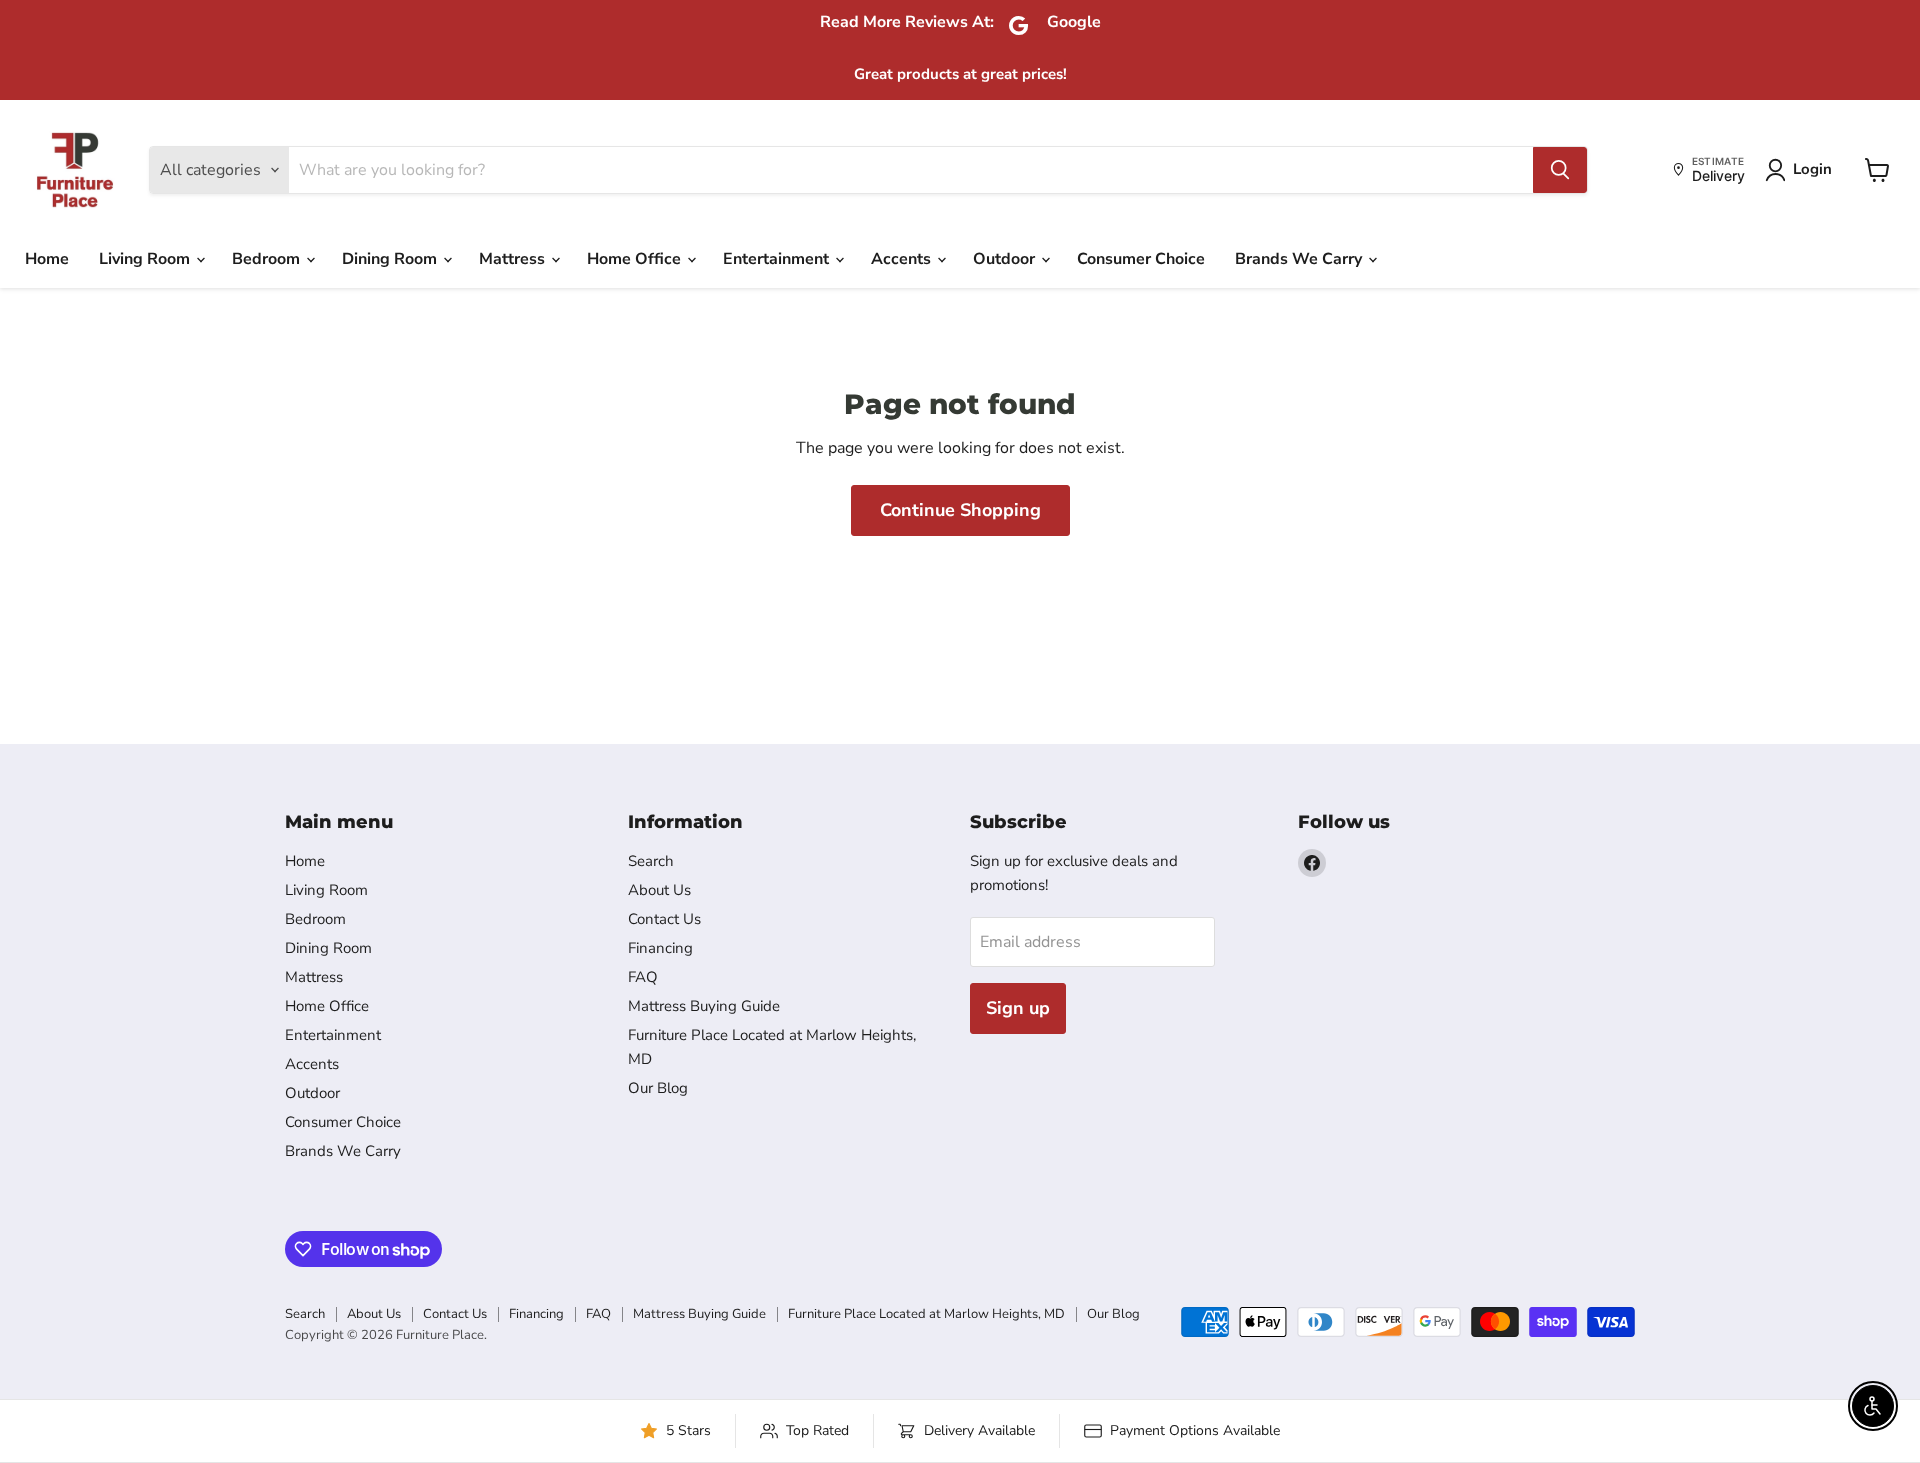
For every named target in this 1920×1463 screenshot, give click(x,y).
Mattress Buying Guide (704, 1006)
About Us (659, 890)
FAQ (643, 977)
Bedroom (268, 259)
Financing (660, 948)
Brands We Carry (1300, 259)
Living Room (146, 259)
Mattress (514, 259)
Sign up (1018, 1008)
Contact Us (664, 919)
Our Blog (658, 1088)
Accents (903, 259)
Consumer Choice (1141, 259)
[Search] (1560, 170)
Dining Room (391, 259)
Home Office (636, 259)
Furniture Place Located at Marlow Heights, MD (926, 1314)
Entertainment (778, 259)
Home (47, 259)
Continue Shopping (960, 510)
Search (651, 861)
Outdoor (1006, 259)
